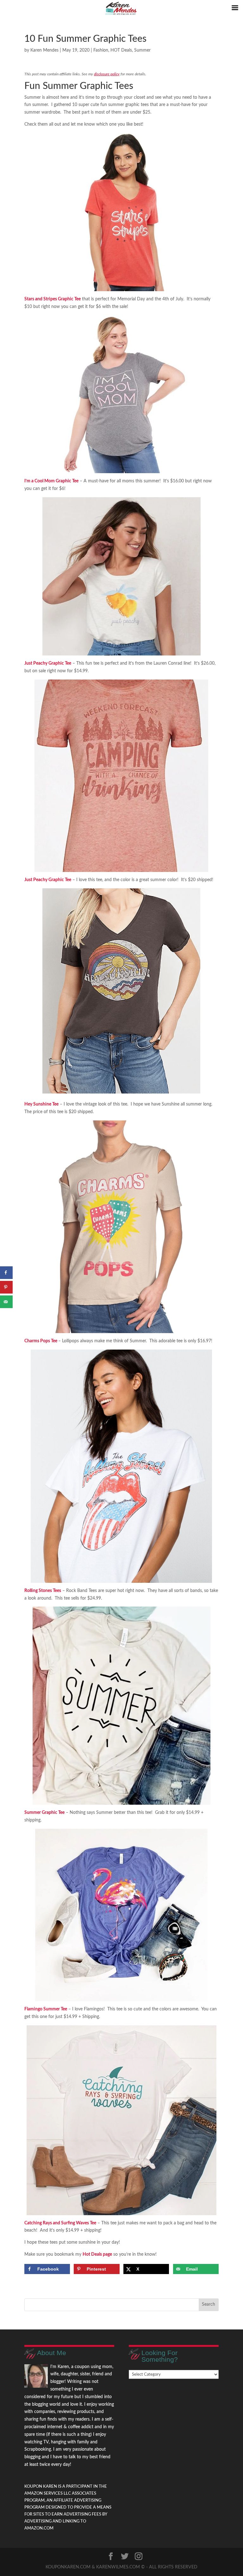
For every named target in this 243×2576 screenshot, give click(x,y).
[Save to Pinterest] (6, 1287)
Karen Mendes (44, 50)
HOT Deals (121, 50)
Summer (142, 50)
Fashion (101, 50)
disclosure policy (107, 74)
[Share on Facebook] (6, 1273)
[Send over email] (6, 1302)
